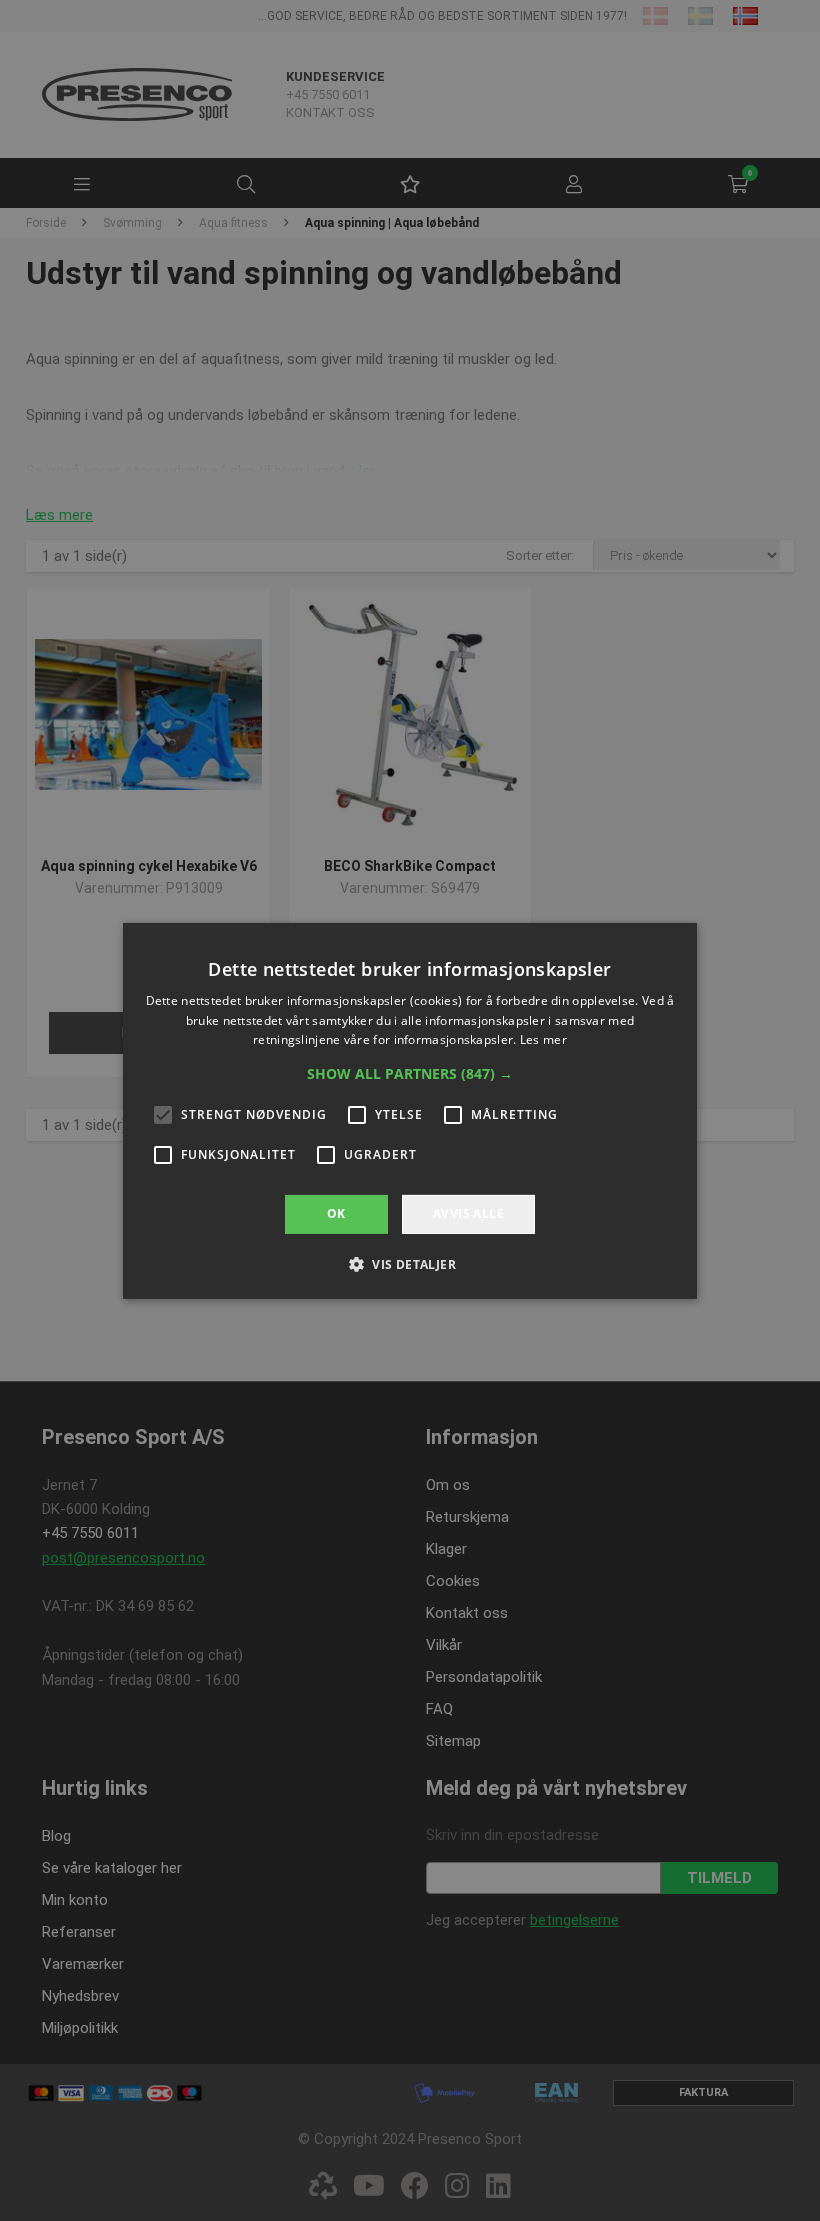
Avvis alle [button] (468, 1213)
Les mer (543, 1039)
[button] (410, 1074)
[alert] (410, 1110)
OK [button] (336, 1213)
